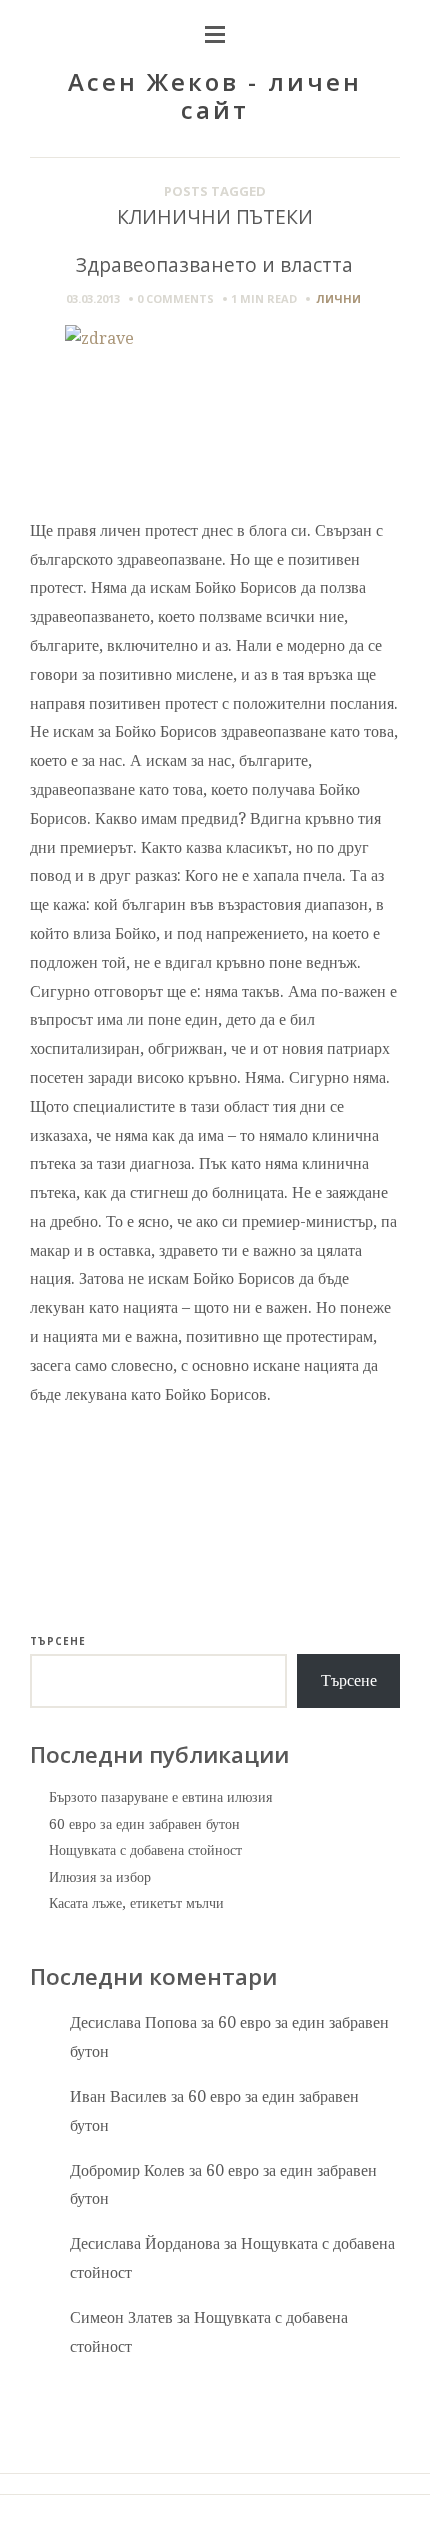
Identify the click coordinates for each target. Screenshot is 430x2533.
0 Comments (175, 298)
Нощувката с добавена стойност (145, 1850)
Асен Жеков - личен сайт (215, 96)
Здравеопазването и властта (214, 264)
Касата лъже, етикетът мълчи (136, 1903)
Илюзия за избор (100, 1877)
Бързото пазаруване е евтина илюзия (160, 1797)
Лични (338, 298)
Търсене (58, 1641)
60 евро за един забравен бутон (144, 1824)
